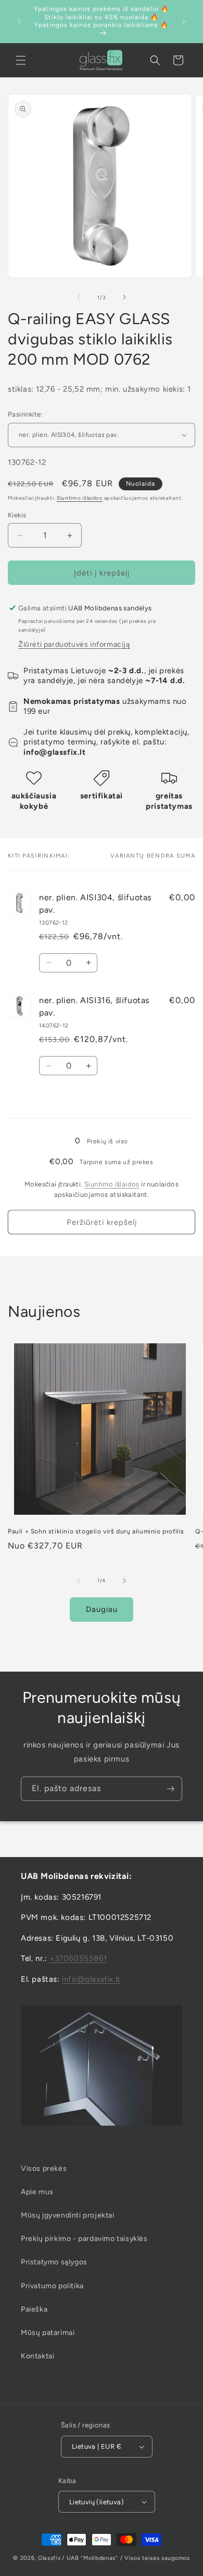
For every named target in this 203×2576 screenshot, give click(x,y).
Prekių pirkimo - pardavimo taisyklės (84, 2239)
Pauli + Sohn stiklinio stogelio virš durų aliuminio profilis (96, 1531)
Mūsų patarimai (48, 2333)
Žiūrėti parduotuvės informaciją (74, 644)
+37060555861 (78, 1958)
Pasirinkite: (25, 414)
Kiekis (17, 515)
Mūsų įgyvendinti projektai (68, 2215)
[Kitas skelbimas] (184, 21)
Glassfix (49, 2558)
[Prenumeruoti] (170, 1789)
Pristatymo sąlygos (54, 2262)
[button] (21, 60)
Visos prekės (44, 2168)
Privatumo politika (52, 2286)
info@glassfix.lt (91, 1979)
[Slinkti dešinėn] (124, 297)
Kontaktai (37, 2356)
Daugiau (102, 1609)
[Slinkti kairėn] (79, 297)
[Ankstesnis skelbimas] (19, 21)
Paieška (34, 2309)
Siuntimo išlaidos (80, 498)
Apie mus (37, 2192)
